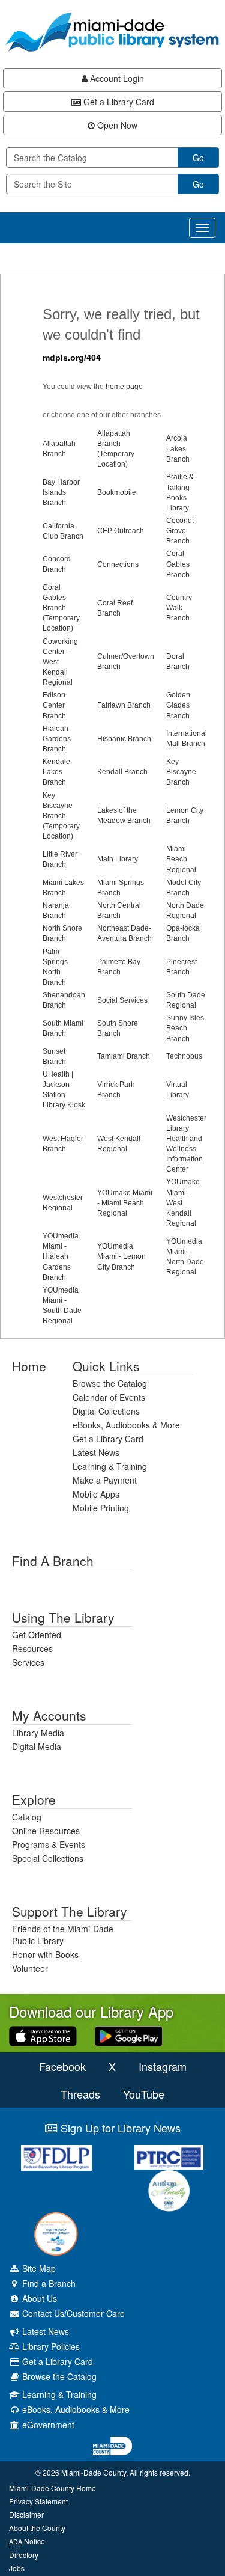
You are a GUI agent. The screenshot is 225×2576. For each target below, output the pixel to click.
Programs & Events (49, 1844)
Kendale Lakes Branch (56, 772)
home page (124, 387)
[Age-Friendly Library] (56, 2234)
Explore (34, 1799)
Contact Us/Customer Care (72, 2313)
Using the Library (63, 1617)
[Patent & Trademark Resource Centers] (169, 2157)
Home (29, 1366)
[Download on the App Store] (43, 2035)
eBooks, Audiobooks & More (126, 1425)
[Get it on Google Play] (129, 2035)
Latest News (96, 1452)
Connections (118, 564)
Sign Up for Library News (119, 2128)
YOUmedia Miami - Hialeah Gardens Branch (61, 1257)
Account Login (116, 78)
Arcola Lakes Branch (178, 448)
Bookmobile (117, 492)
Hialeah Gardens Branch (57, 739)
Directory (24, 2555)
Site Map (38, 2268)
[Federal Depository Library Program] (56, 2158)
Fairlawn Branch (124, 705)
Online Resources (46, 1831)
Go (198, 158)
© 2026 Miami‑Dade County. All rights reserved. (113, 2472)
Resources (32, 1648)
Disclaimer (26, 2514)
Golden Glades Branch (178, 705)
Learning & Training (110, 1466)
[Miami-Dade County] (112, 2446)
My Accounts (49, 1715)
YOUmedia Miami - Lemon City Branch (121, 1256)
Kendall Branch (122, 772)
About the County (37, 2528)
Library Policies (50, 2346)
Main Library (118, 859)
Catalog (27, 1817)
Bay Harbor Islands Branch (61, 492)
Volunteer (30, 1968)
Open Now (116, 125)
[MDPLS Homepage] (112, 32)
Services (28, 1662)
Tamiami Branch (124, 1056)
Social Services (122, 1000)
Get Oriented (37, 1635)
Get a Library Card (118, 102)
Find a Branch (53, 1561)
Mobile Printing (101, 1508)
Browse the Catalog (110, 1383)
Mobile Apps (96, 1494)
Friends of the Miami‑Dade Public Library (63, 1935)
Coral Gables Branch (178, 564)
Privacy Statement (38, 2501)
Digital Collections (106, 1411)
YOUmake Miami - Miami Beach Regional (125, 1203)
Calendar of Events (109, 1397)
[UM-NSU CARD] (169, 2191)
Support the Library (70, 1911)
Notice (27, 2541)
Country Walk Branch (179, 608)
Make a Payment (105, 1480)
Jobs (17, 2568)
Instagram (163, 2066)
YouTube (144, 2094)
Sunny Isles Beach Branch (185, 1028)
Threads (80, 2094)
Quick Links (106, 1366)
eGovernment (47, 2425)
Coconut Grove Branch (180, 531)
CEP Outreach (121, 531)
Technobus (184, 1056)
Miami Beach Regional (181, 859)
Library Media (38, 1733)
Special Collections (48, 1858)
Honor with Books (45, 1954)
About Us (38, 2298)
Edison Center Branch (54, 705)
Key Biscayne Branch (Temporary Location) (61, 816)
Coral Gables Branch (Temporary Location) (61, 608)
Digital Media (37, 1746)
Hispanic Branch (124, 739)
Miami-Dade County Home (52, 2488)
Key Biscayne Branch (181, 772)
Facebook (62, 2066)
